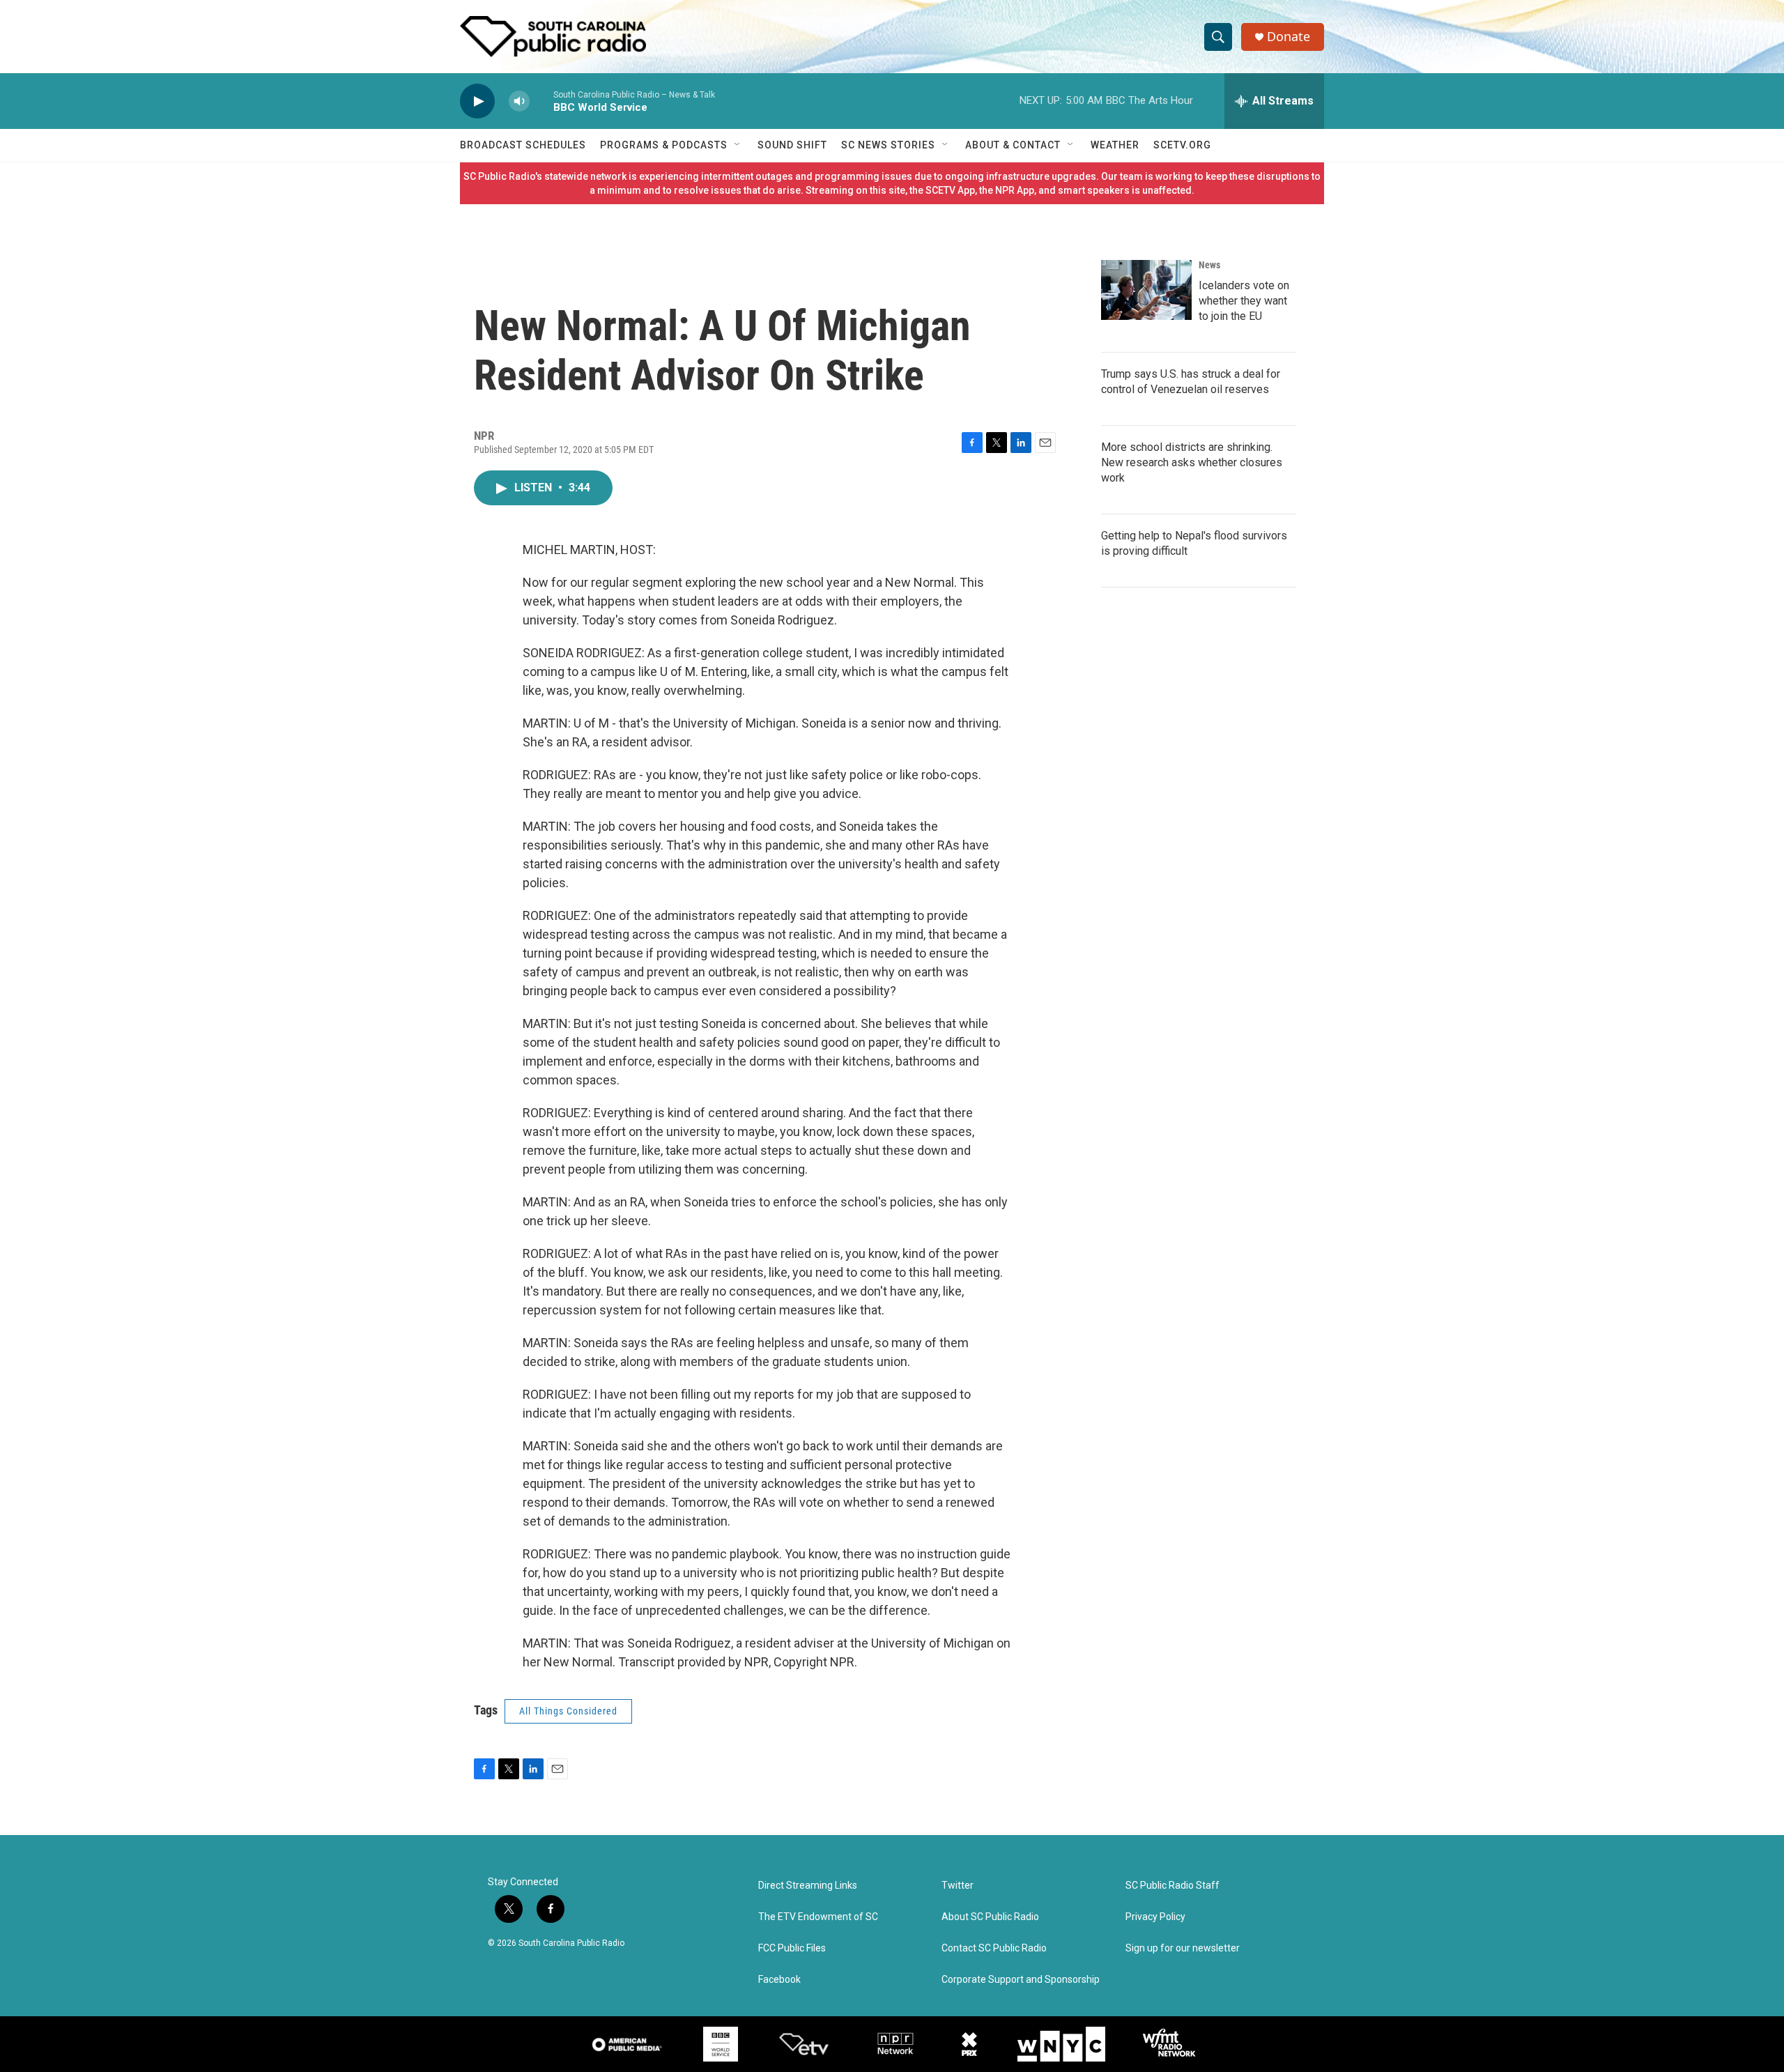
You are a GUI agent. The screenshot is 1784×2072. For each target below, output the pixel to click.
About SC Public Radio (990, 1917)
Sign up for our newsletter (1183, 1948)
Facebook (779, 1980)
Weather (1115, 145)
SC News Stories (888, 145)
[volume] (519, 101)
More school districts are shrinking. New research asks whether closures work (1192, 462)
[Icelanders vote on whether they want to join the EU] (1146, 290)
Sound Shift (792, 145)
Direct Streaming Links (808, 1886)
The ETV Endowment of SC (818, 1917)
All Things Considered (568, 1711)
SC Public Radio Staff (1172, 1886)
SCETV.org (1182, 145)
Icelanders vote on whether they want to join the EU (1244, 301)
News (1209, 265)
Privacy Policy (1155, 1917)
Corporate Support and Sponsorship (1021, 1980)
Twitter (958, 1886)
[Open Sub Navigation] (738, 145)
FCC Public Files (792, 1948)
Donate (1289, 37)
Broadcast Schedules (523, 145)
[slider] (541, 101)
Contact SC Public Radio (994, 1948)
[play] (477, 101)
